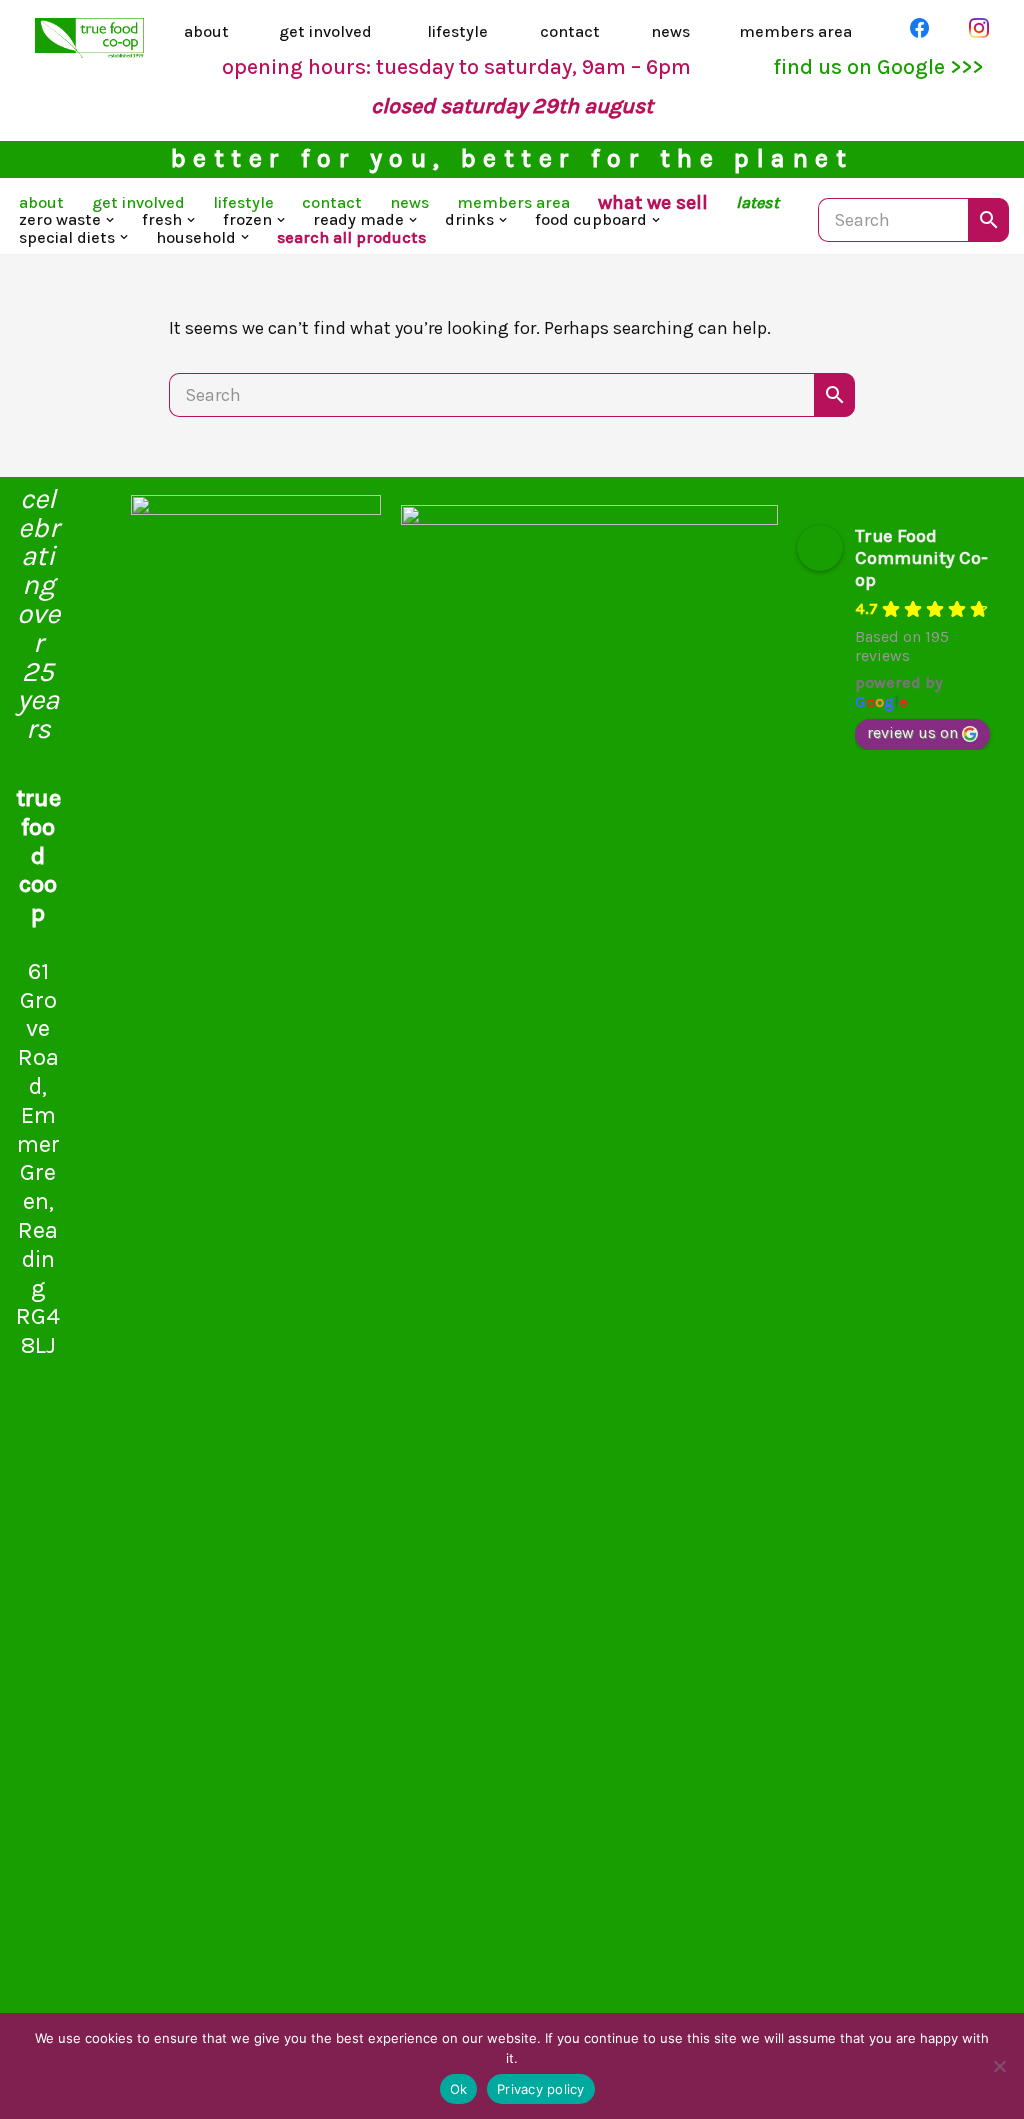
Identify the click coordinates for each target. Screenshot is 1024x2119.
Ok (459, 2089)
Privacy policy (541, 2089)
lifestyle (457, 31)
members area (795, 31)
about (206, 31)
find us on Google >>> (878, 66)
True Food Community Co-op (921, 558)
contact (570, 31)
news (670, 31)
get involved (325, 31)
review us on (912, 732)
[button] (110, 220)
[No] (999, 2066)
